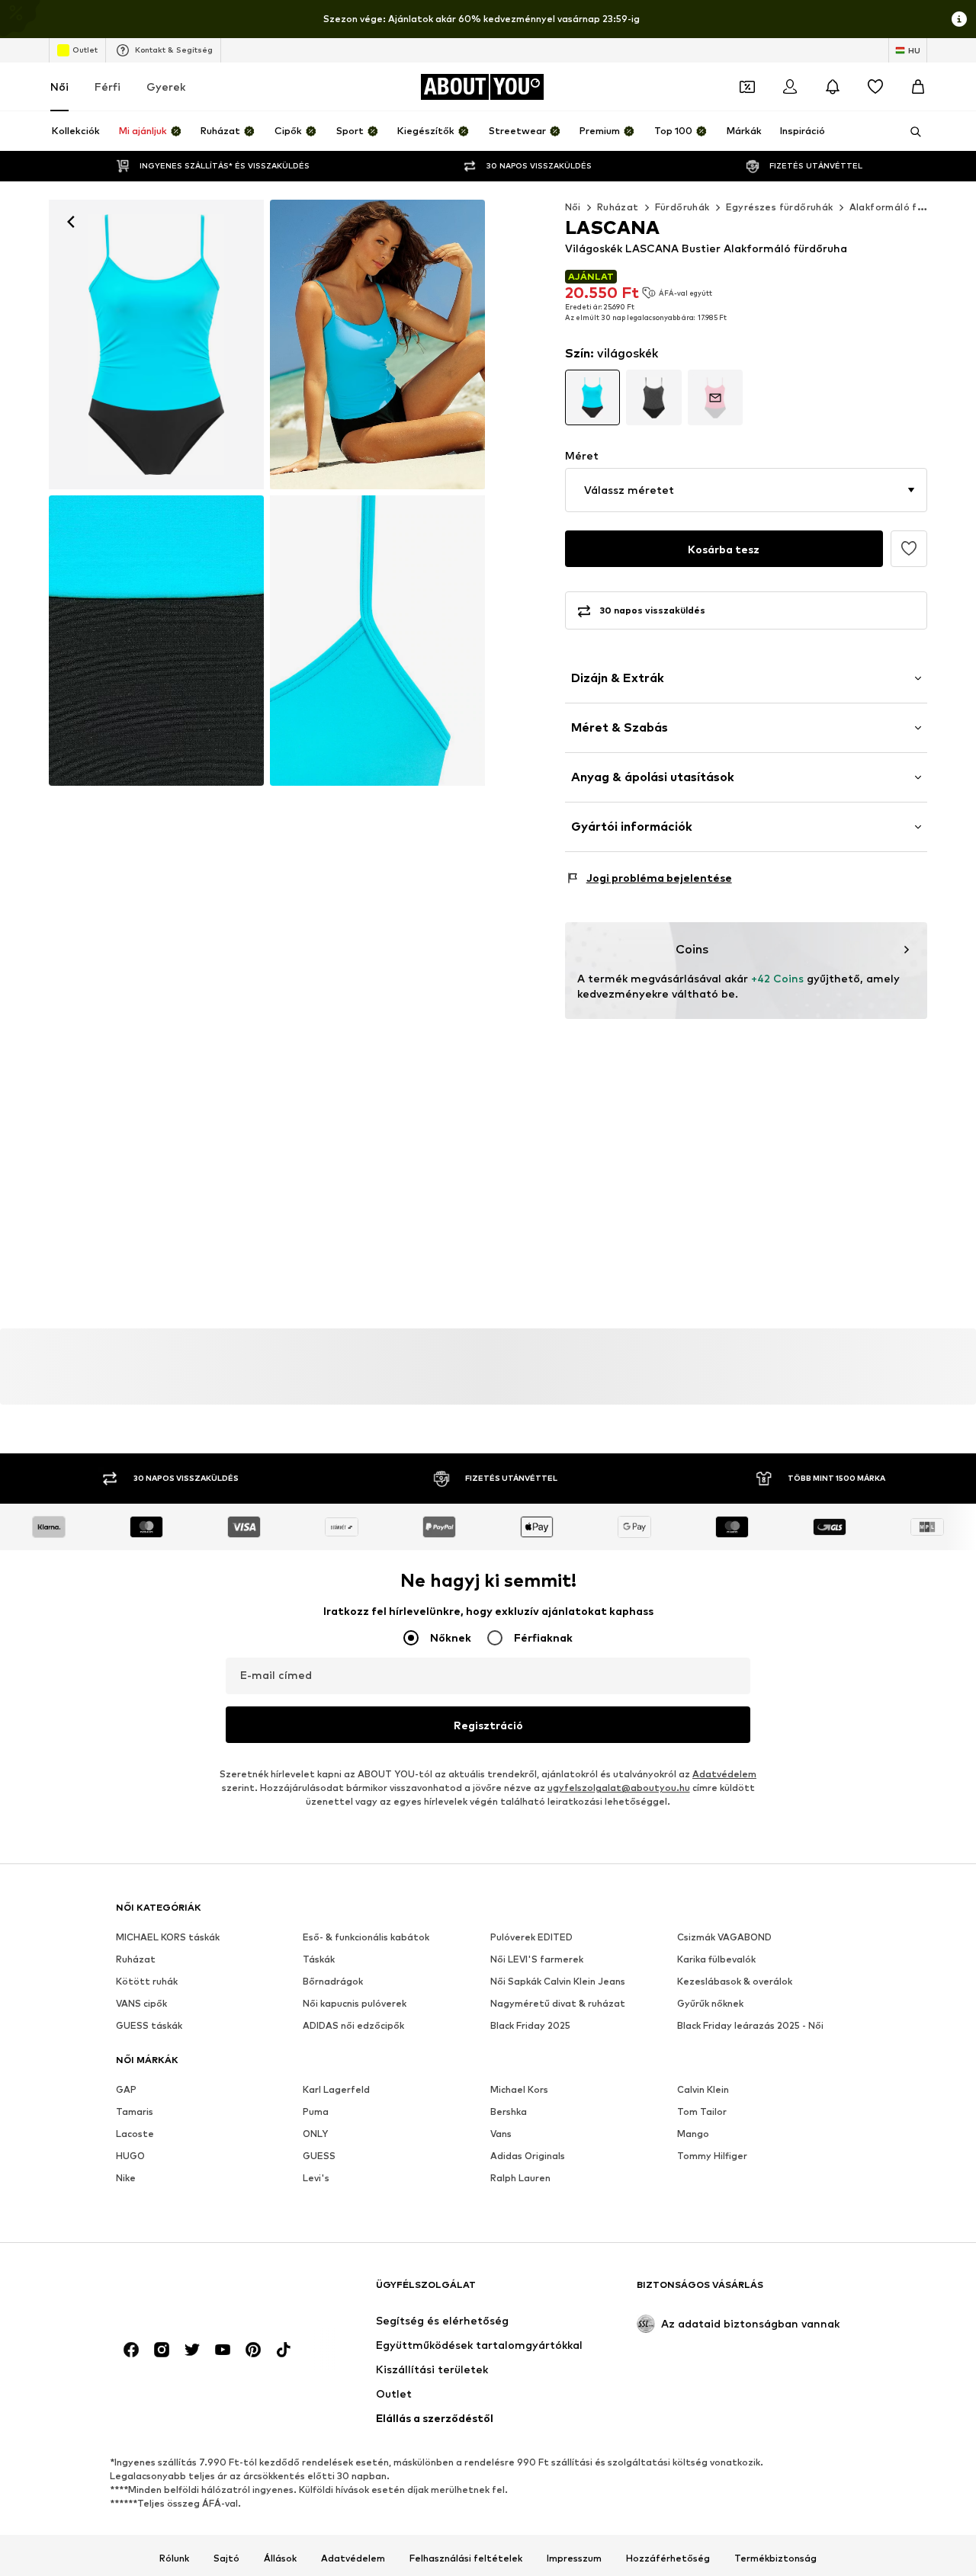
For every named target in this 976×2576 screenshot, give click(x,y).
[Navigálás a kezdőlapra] (199, 2292)
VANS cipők (141, 2003)
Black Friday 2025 (530, 2025)
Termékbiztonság (775, 2558)
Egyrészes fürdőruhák (780, 207)
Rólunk (174, 2558)
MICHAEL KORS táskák (168, 1937)
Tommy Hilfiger (712, 2156)
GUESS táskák (149, 2025)
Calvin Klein (703, 2089)
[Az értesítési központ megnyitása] (833, 87)
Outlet (85, 50)
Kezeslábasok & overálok (735, 1981)
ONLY (315, 2134)
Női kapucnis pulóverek (355, 2003)
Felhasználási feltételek (466, 2558)
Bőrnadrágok (333, 1981)
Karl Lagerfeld (336, 2089)
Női (59, 87)
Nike (126, 2178)
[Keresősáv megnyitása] (910, 132)
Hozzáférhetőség (668, 2558)
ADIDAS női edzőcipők (353, 2025)
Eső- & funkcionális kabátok (366, 1937)
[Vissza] (71, 222)
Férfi (108, 87)
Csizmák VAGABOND (724, 1937)
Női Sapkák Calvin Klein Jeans (558, 1981)
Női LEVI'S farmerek (537, 1959)
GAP (126, 2089)
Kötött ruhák (147, 1981)
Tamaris (135, 2111)
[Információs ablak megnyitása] (959, 19)
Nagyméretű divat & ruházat (558, 2003)
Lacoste (135, 2134)
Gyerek (166, 87)
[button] (746, 490)
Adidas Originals (528, 2156)
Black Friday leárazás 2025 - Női (750, 2025)
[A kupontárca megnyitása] (747, 87)
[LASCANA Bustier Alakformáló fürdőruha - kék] (156, 640)
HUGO (130, 2156)
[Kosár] (918, 87)
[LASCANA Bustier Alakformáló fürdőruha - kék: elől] (156, 344)
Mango (693, 2134)
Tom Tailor (702, 2111)
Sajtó (226, 2558)
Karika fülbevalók (716, 1959)
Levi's (316, 2178)
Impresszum (574, 2558)
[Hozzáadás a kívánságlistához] (909, 549)
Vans (501, 2134)
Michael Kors (519, 2089)
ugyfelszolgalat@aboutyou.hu (619, 1788)
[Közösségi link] (131, 2350)
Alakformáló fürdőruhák (908, 207)
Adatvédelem (724, 1774)
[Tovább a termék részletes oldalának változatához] (593, 397)
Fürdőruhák (682, 207)
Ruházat (618, 207)
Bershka (509, 2111)
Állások (280, 2558)
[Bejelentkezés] (790, 87)
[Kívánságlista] (875, 87)
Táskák (319, 1959)
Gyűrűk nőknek (710, 2003)
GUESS (319, 2156)
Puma (316, 2111)
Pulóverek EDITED (531, 1937)
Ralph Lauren (520, 2178)
